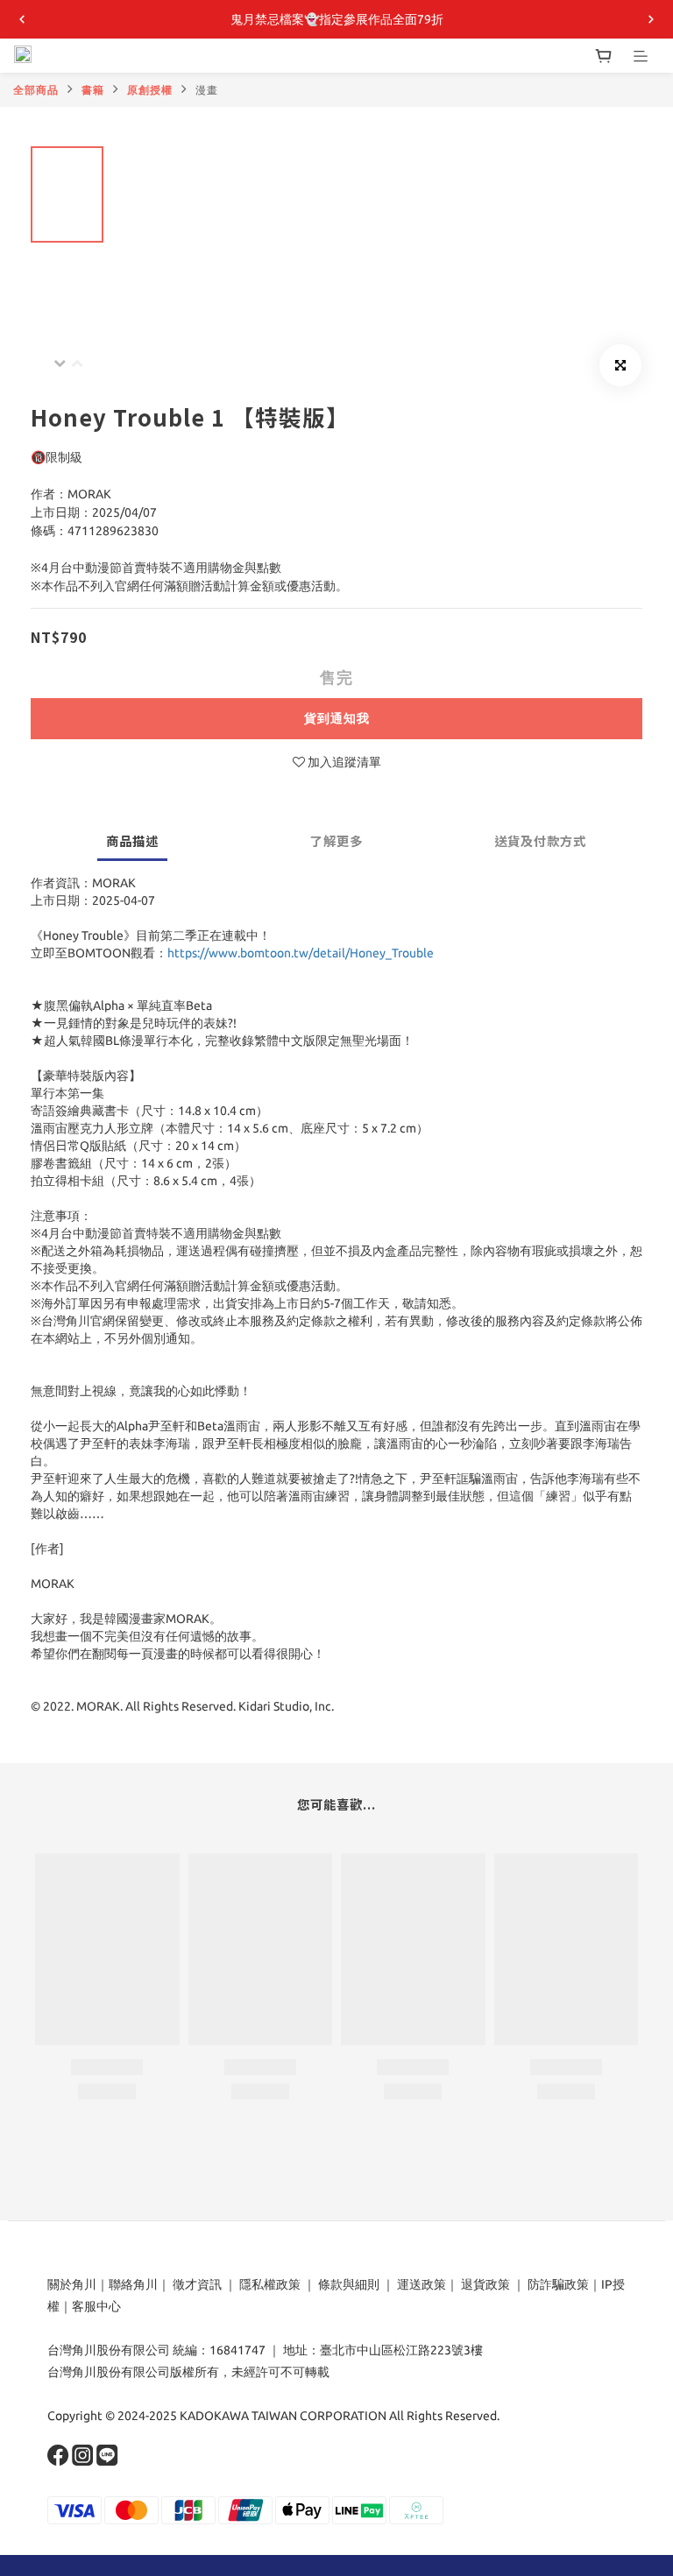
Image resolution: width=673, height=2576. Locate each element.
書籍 (93, 90)
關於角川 (72, 2284)
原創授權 (150, 90)
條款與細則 (349, 2284)
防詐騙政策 (557, 2284)
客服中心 (96, 2306)
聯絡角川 (133, 2284)
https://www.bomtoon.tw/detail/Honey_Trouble (301, 953)
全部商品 (36, 90)
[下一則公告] (651, 19)
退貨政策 (485, 2284)
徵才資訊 (197, 2284)
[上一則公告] (22, 19)
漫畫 (207, 90)
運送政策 (422, 2284)
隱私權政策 (270, 2284)
